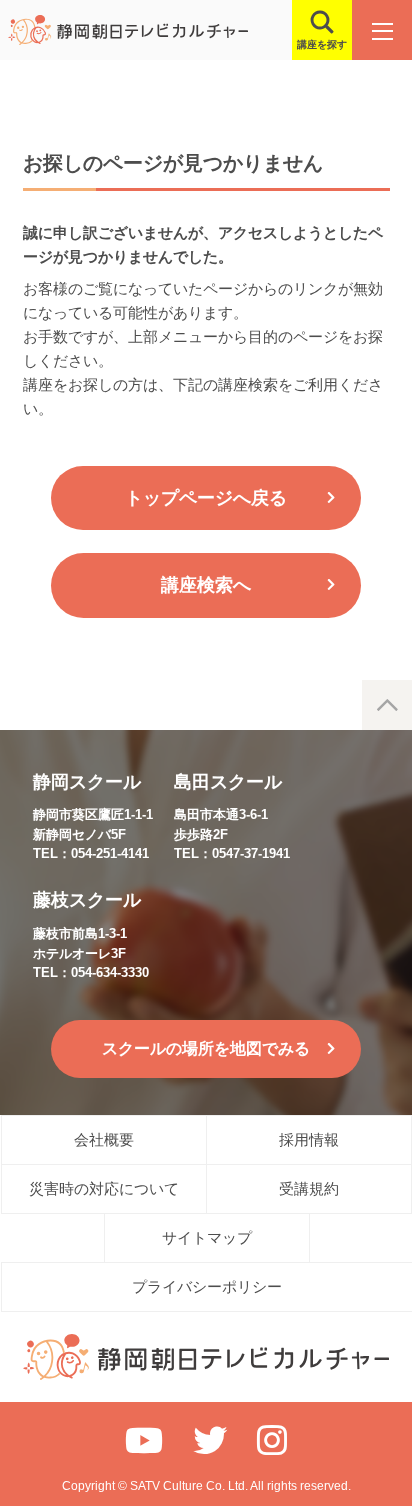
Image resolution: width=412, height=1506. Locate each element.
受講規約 (309, 1188)
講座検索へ (206, 585)
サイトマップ (207, 1237)
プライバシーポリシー (207, 1286)
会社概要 (104, 1139)
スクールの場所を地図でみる (206, 1048)
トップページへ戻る (206, 498)
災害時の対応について (104, 1188)
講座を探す (322, 44)
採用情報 (309, 1139)
